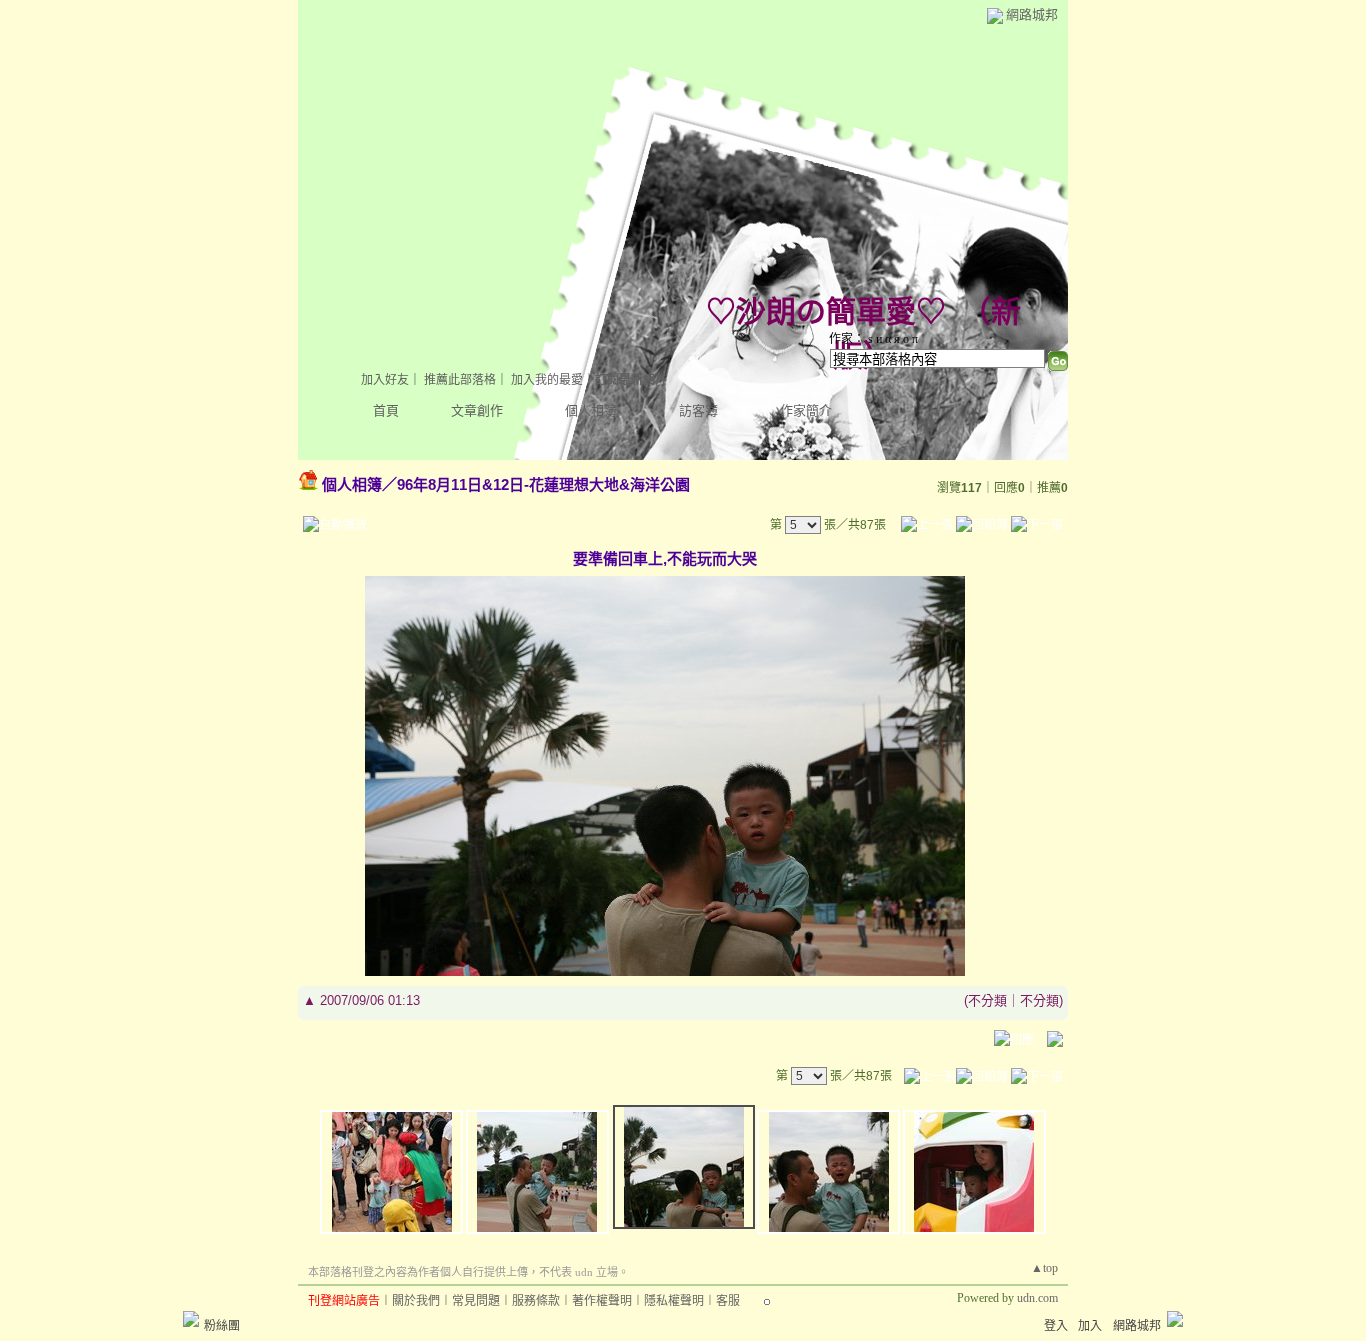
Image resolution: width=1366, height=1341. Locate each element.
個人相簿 (591, 410)
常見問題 (476, 1301)
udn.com (1037, 1298)
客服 (728, 1301)
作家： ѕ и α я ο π (873, 339)
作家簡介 (806, 410)
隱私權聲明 (674, 1301)
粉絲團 (222, 1326)
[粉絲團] (191, 1319)
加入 (1090, 1326)
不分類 (987, 1000)
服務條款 (536, 1301)
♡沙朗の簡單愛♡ (826, 311)
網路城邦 (1032, 14)
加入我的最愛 (547, 380)
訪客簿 (698, 410)
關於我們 (416, 1301)
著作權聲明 (602, 1301)
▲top (1044, 1268)
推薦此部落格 (460, 380)
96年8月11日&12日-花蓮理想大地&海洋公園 (543, 484)
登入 (1056, 1326)
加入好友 (385, 380)
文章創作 (477, 410)
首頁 (386, 410)
